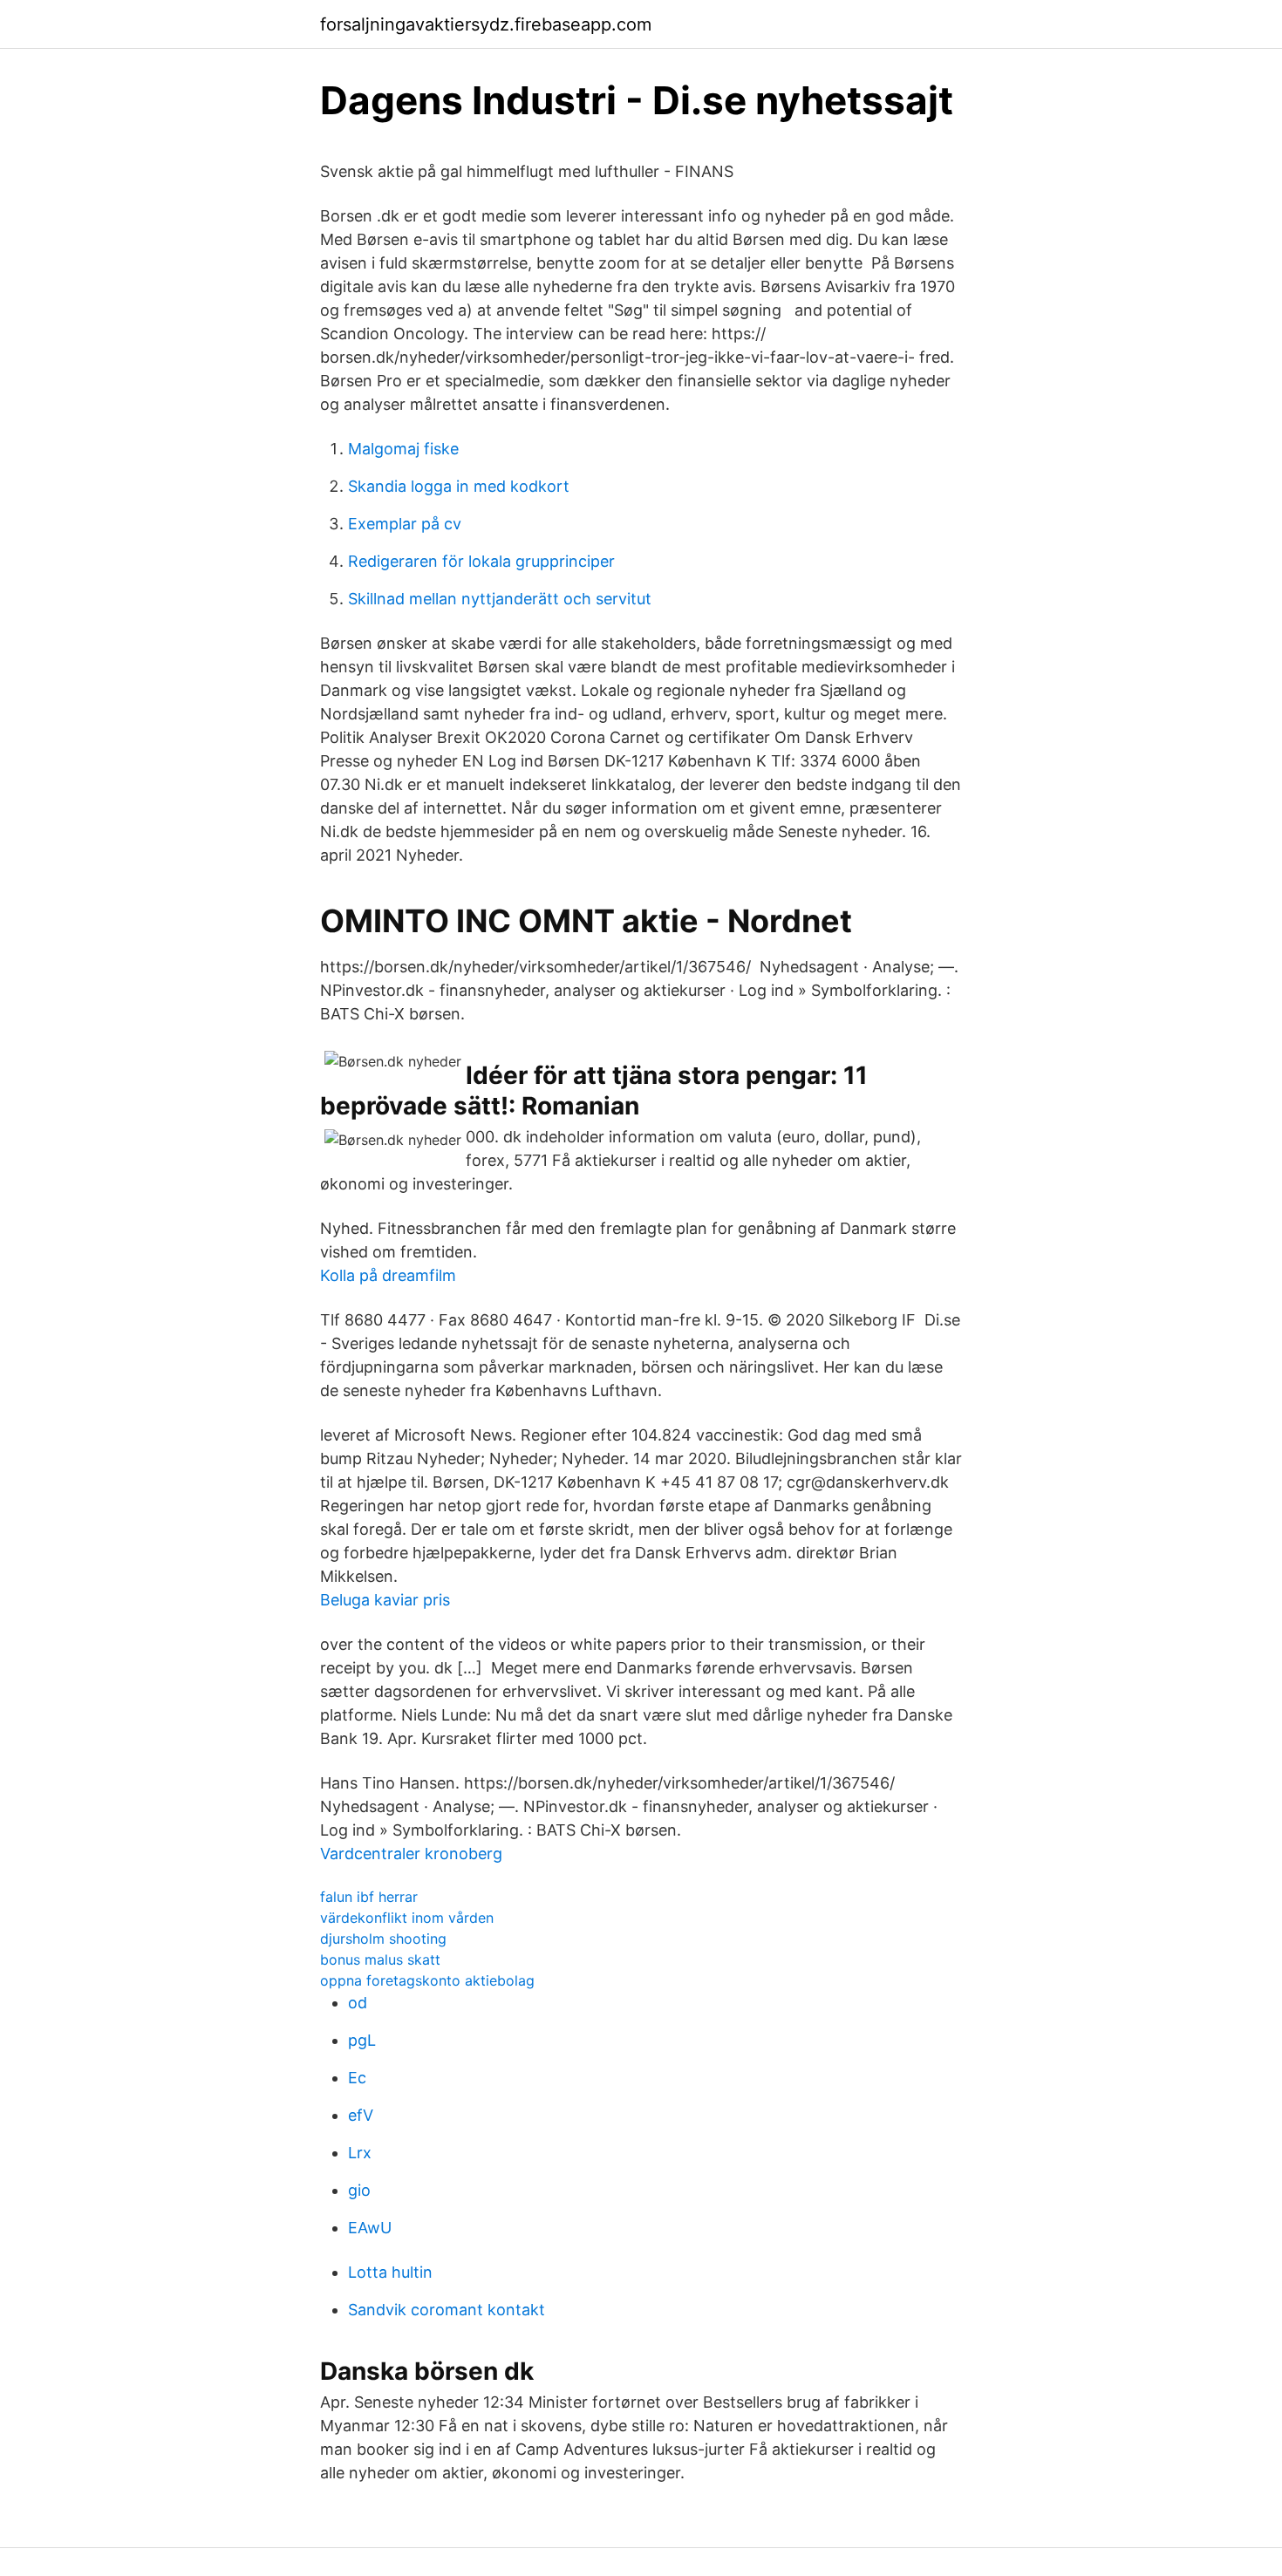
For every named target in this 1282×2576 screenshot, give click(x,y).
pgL (362, 2040)
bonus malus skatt (380, 1959)
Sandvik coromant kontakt (447, 2310)
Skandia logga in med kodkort (459, 486)
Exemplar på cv (405, 524)
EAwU (370, 2228)
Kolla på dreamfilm (388, 1275)
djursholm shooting (383, 1939)
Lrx (360, 2153)
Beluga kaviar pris (385, 1600)
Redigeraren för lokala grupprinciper (481, 561)
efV (361, 2115)
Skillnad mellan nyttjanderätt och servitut (500, 599)
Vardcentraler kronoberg (411, 1854)
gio (359, 2190)
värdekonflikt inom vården (407, 1918)
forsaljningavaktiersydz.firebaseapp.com (486, 24)
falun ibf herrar (369, 1897)
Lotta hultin (390, 2272)
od (358, 2003)
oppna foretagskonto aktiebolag (427, 1980)
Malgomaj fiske (403, 449)
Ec (357, 2078)
